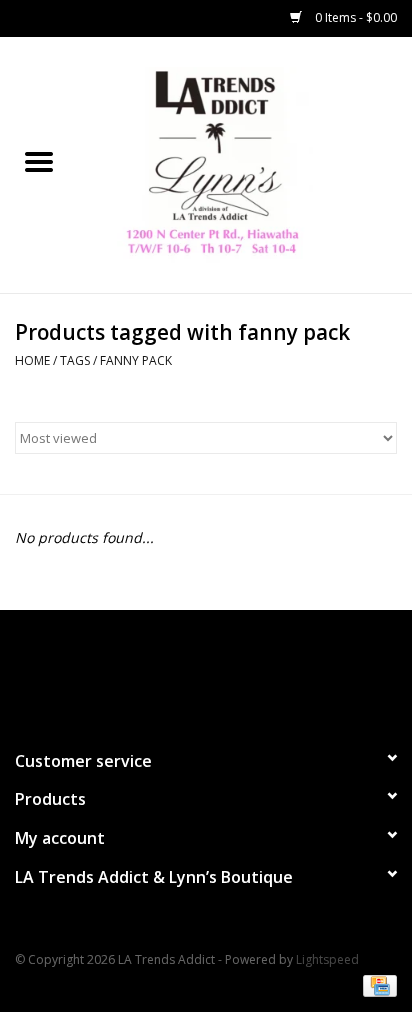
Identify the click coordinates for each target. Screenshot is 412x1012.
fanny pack (136, 360)
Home (32, 360)
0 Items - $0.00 (354, 17)
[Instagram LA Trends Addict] (224, 671)
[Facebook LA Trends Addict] (188, 671)
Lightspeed (327, 959)
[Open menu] (39, 161)
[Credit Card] (376, 984)
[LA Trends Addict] (245, 163)
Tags (75, 360)
